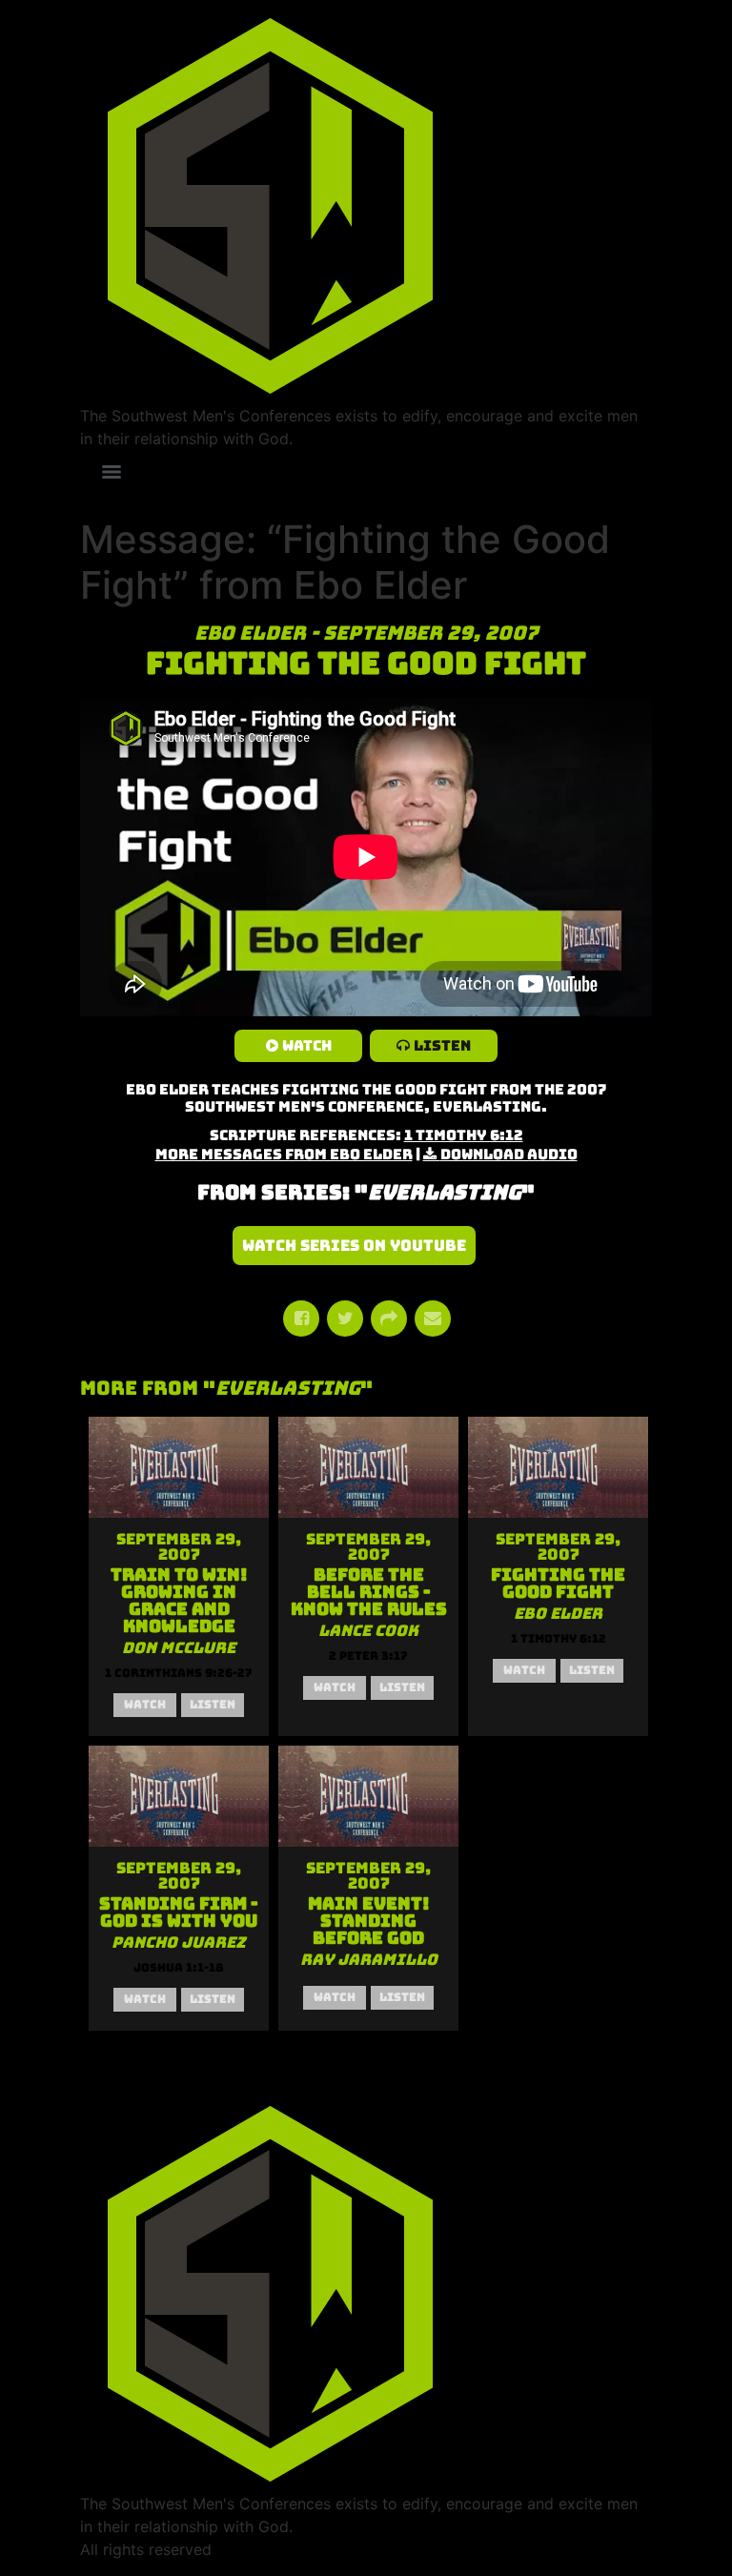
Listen (442, 1046)
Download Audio (509, 1155)
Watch (307, 1046)
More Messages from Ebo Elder (284, 1155)
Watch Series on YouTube (354, 1246)
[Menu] (112, 472)
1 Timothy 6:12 (464, 1135)
